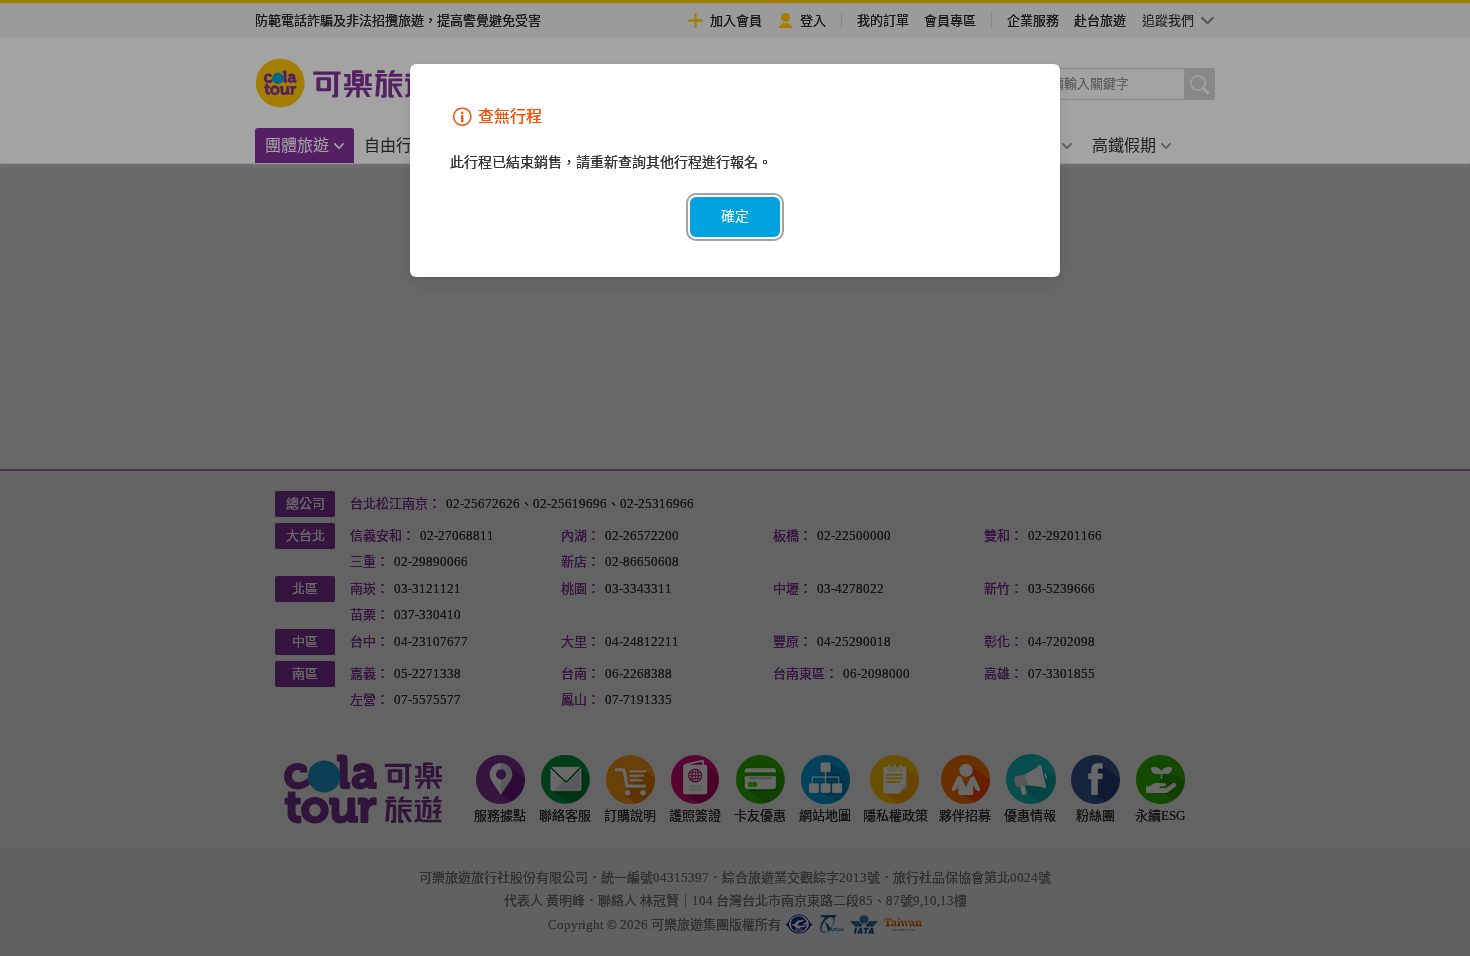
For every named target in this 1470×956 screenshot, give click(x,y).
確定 (735, 216)
